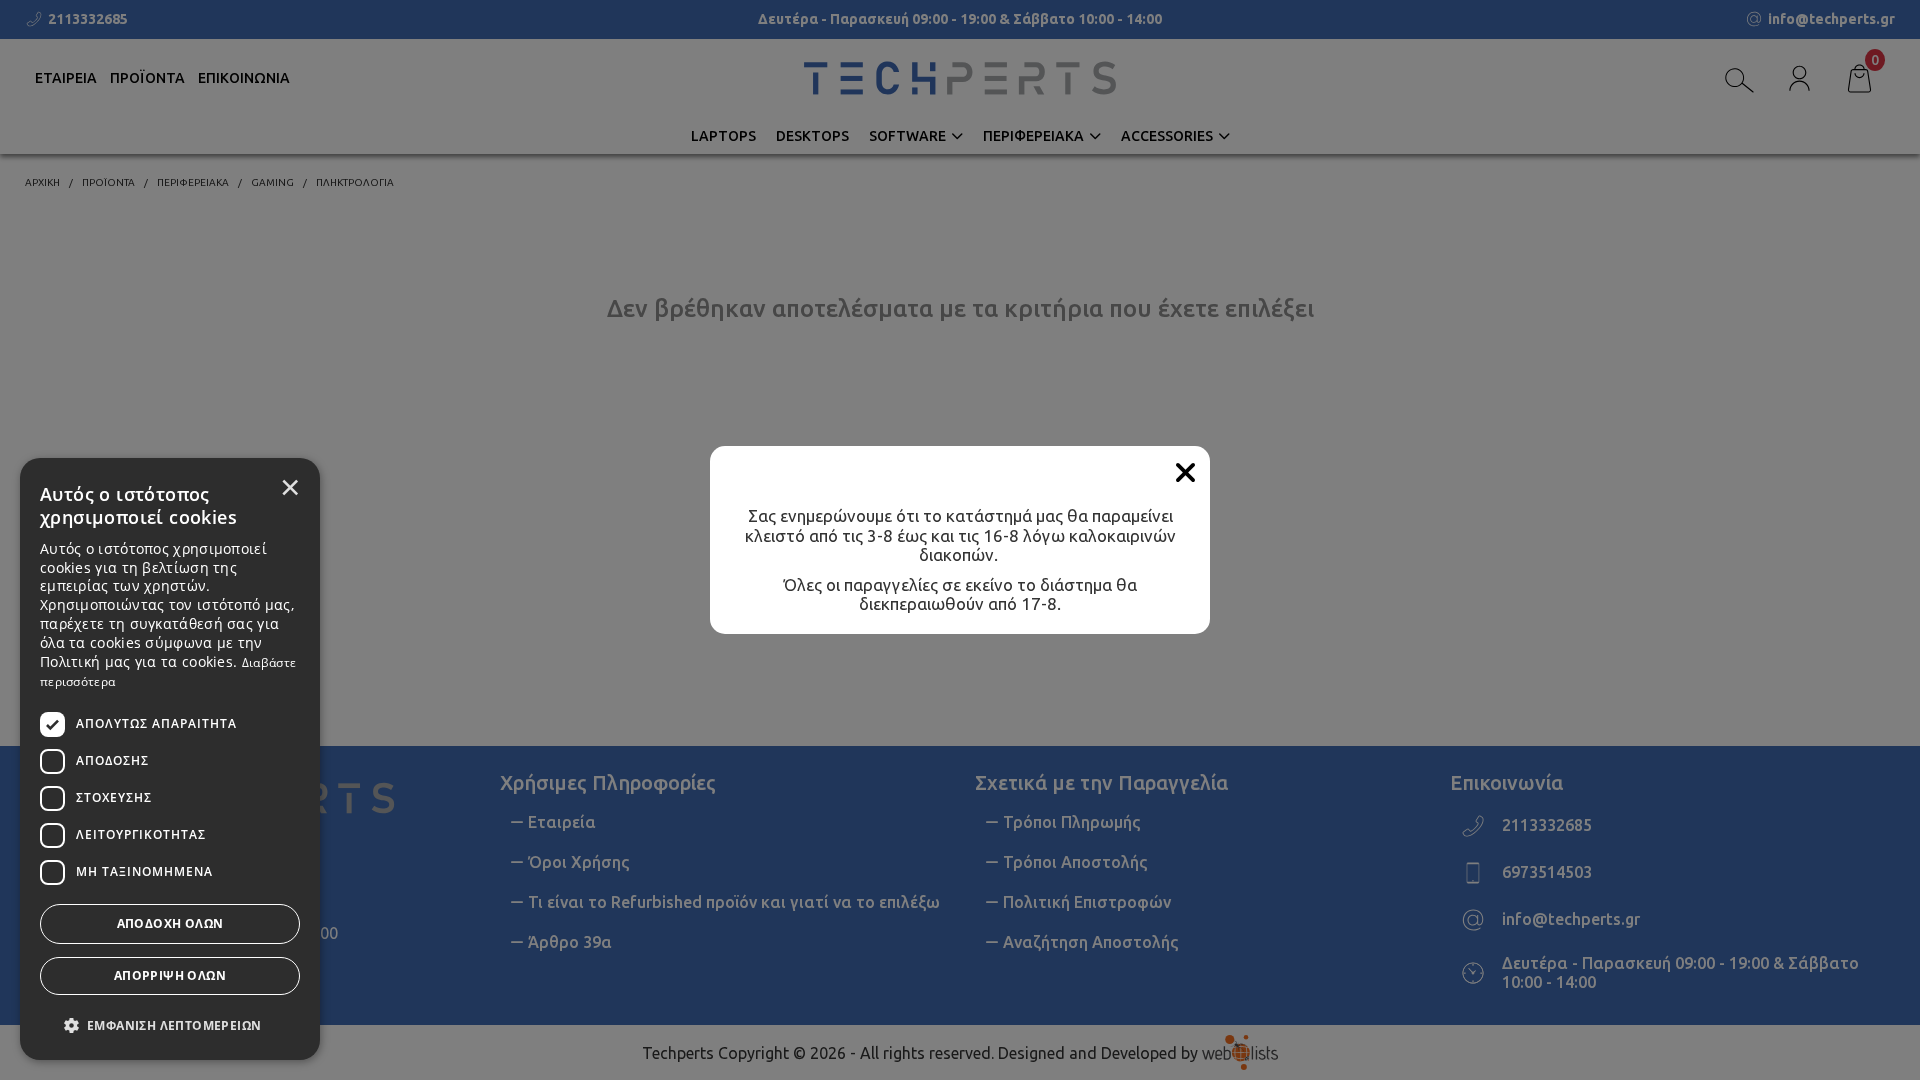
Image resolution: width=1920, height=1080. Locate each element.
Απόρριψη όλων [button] (170, 975)
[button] (170, 1024)
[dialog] (170, 759)
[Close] (1185, 473)
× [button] (290, 487)
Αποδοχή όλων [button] (170, 923)
